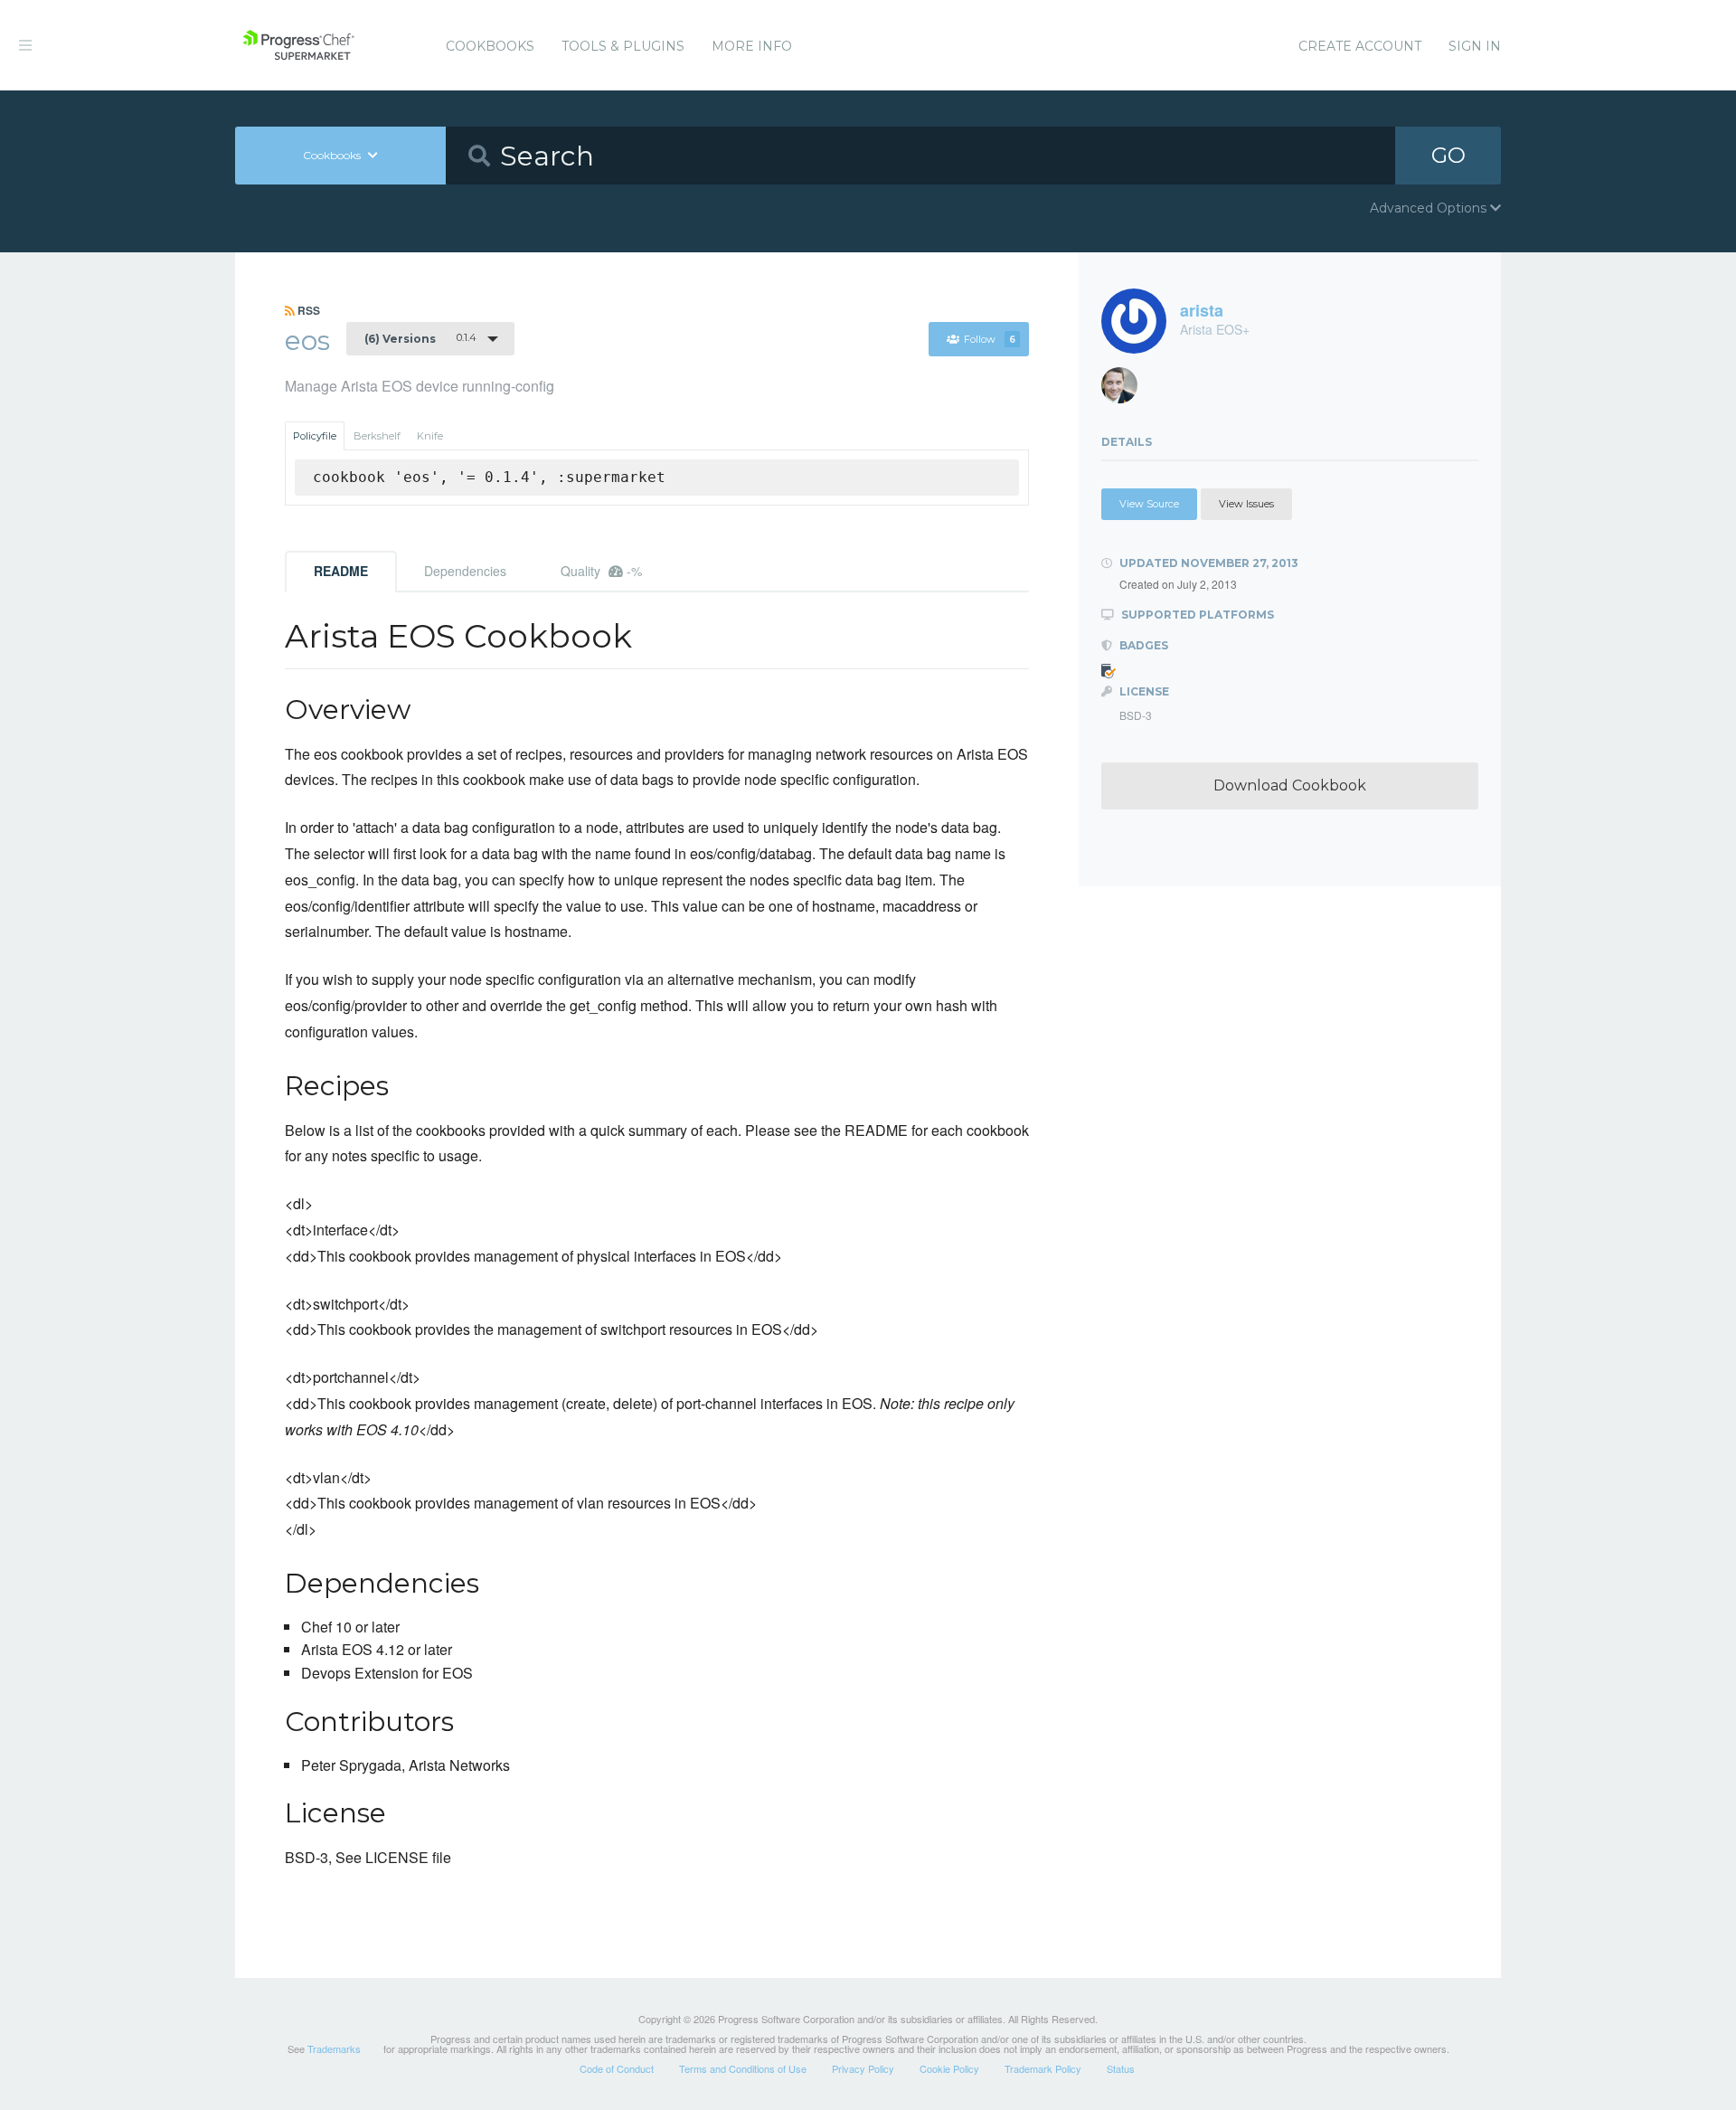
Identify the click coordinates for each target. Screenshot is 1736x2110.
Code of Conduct (617, 2068)
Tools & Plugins (623, 46)
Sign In (1475, 46)
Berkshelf (377, 436)
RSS (307, 310)
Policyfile (315, 436)
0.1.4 (420, 338)
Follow (990, 339)
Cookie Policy (949, 2068)
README (341, 571)
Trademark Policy (1043, 2068)
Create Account (1360, 46)
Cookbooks (490, 46)
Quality (601, 571)
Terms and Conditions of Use (743, 2068)
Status (1121, 2068)
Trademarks (334, 2048)
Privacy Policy (863, 2068)
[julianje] (1126, 390)
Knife (430, 436)
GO (1448, 155)
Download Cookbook (1290, 785)
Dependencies (465, 571)
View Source (1149, 504)
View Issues (1246, 504)
